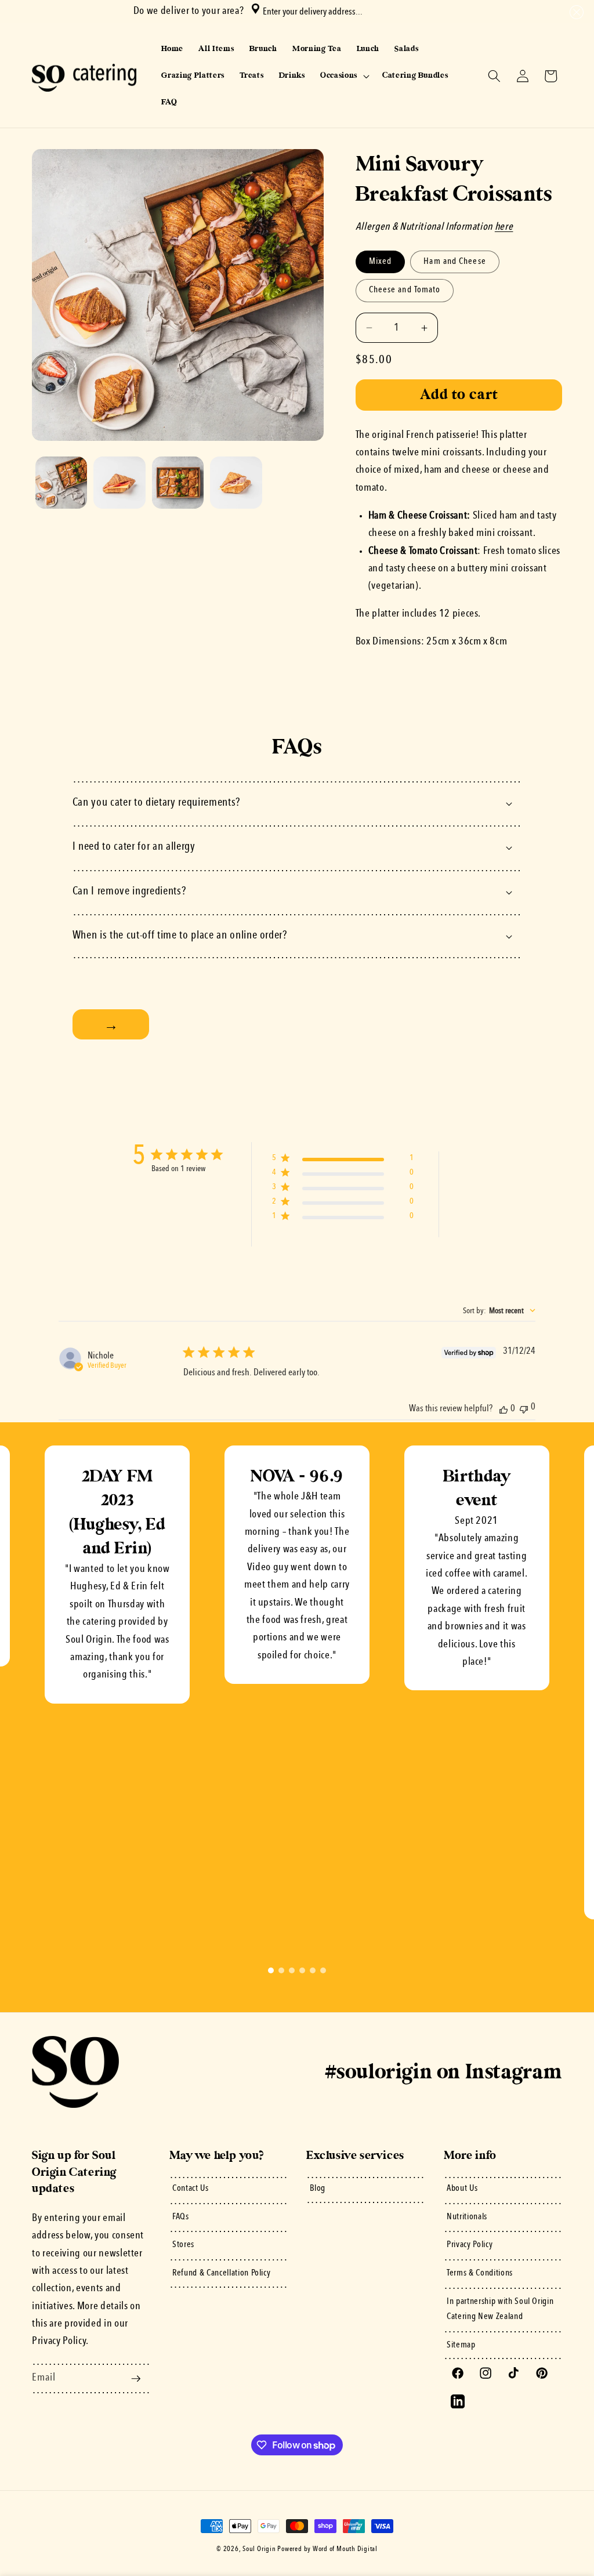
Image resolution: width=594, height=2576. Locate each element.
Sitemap (461, 2345)
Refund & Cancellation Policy (221, 2273)
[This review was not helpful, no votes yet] (524, 1408)
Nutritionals (467, 2217)
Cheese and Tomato (405, 294)
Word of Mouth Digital (345, 2549)
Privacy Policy (470, 2245)
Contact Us (191, 2189)
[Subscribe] (136, 2379)
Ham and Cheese (454, 265)
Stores (183, 2245)
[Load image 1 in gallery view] (61, 483)
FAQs (181, 2217)
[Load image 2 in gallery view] (119, 483)
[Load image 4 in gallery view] (236, 483)
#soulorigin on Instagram (444, 2072)
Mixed (387, 265)
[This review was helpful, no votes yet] (504, 1409)
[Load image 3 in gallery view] (178, 483)
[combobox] (356, 12)
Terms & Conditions (480, 2273)
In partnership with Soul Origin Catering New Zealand (500, 2309)
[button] (575, 12)
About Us (462, 2189)
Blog (318, 2189)
